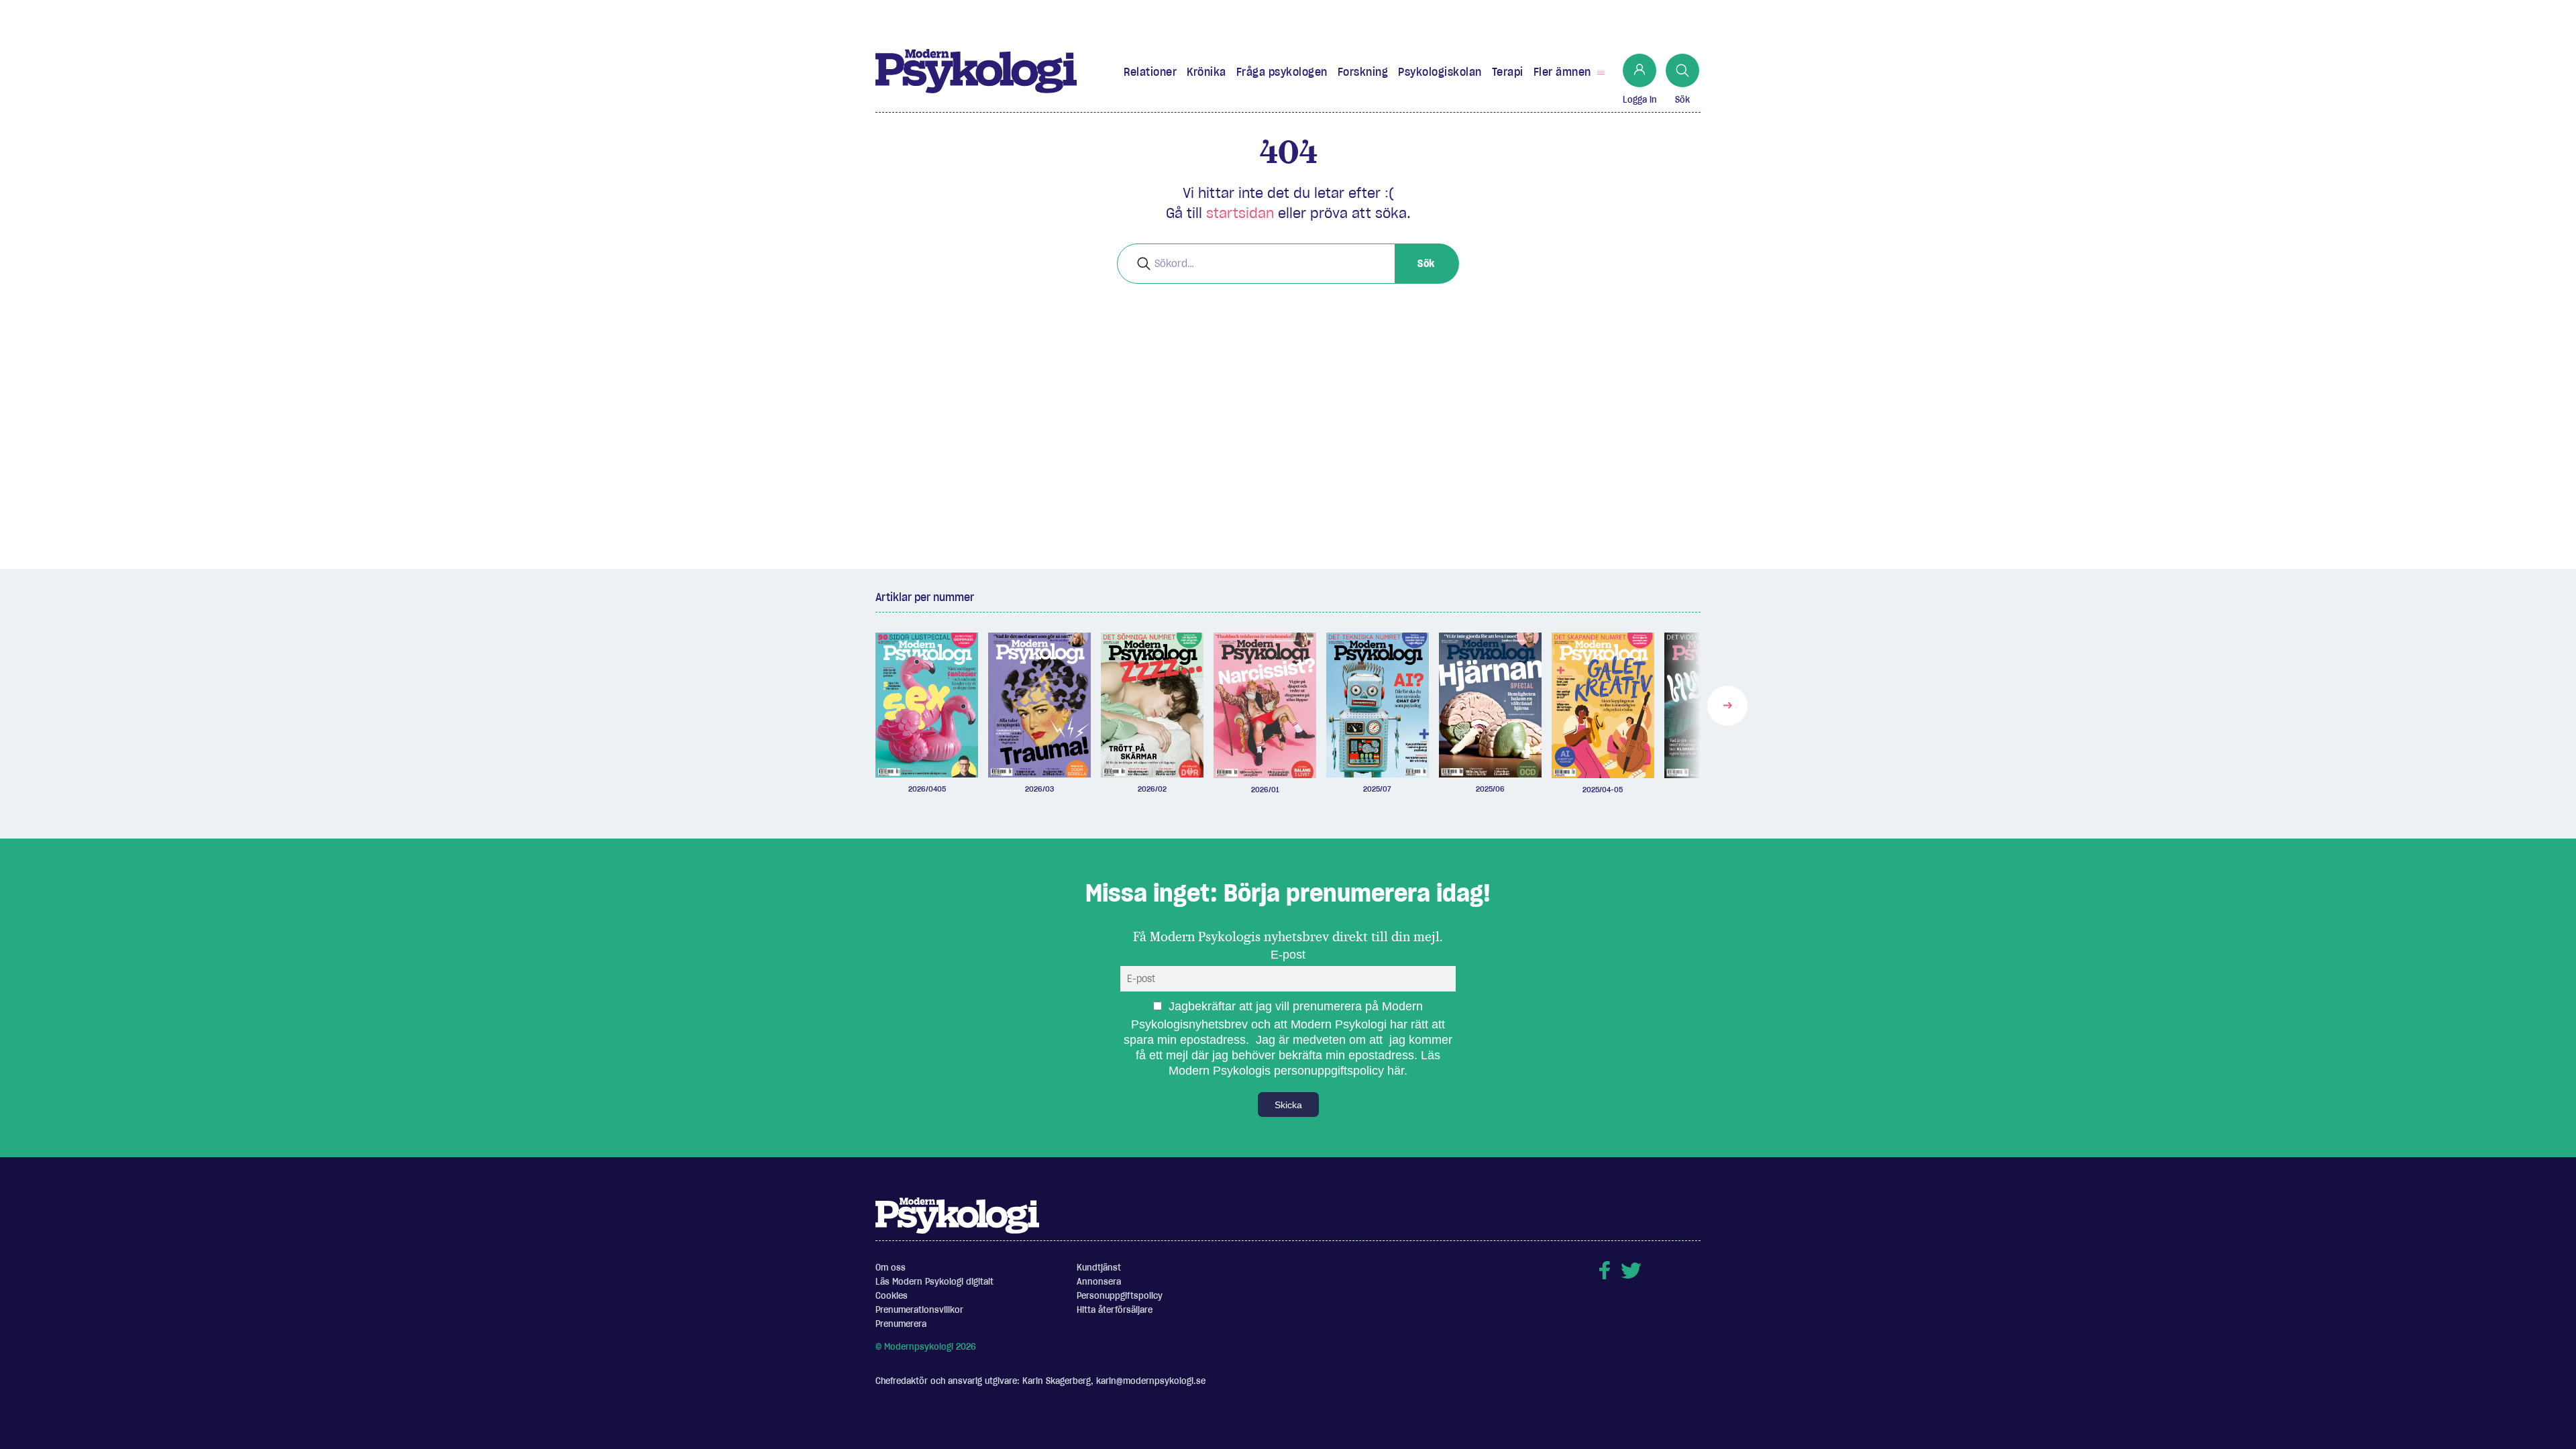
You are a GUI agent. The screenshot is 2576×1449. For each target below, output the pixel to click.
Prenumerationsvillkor (919, 1310)
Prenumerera (901, 1324)
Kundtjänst (1099, 1268)
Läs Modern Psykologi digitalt (934, 1282)
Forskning (1363, 72)
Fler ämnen (1562, 72)
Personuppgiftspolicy (1120, 1296)
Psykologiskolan (1440, 72)
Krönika (1206, 72)
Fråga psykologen (1282, 72)
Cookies (892, 1296)
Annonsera (1099, 1282)
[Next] (1727, 706)
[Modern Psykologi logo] (957, 1215)
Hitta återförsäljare (1115, 1310)
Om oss (891, 1268)
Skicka (1288, 1105)
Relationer (1150, 72)
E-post (1288, 955)
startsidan (1240, 213)
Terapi (1508, 72)
